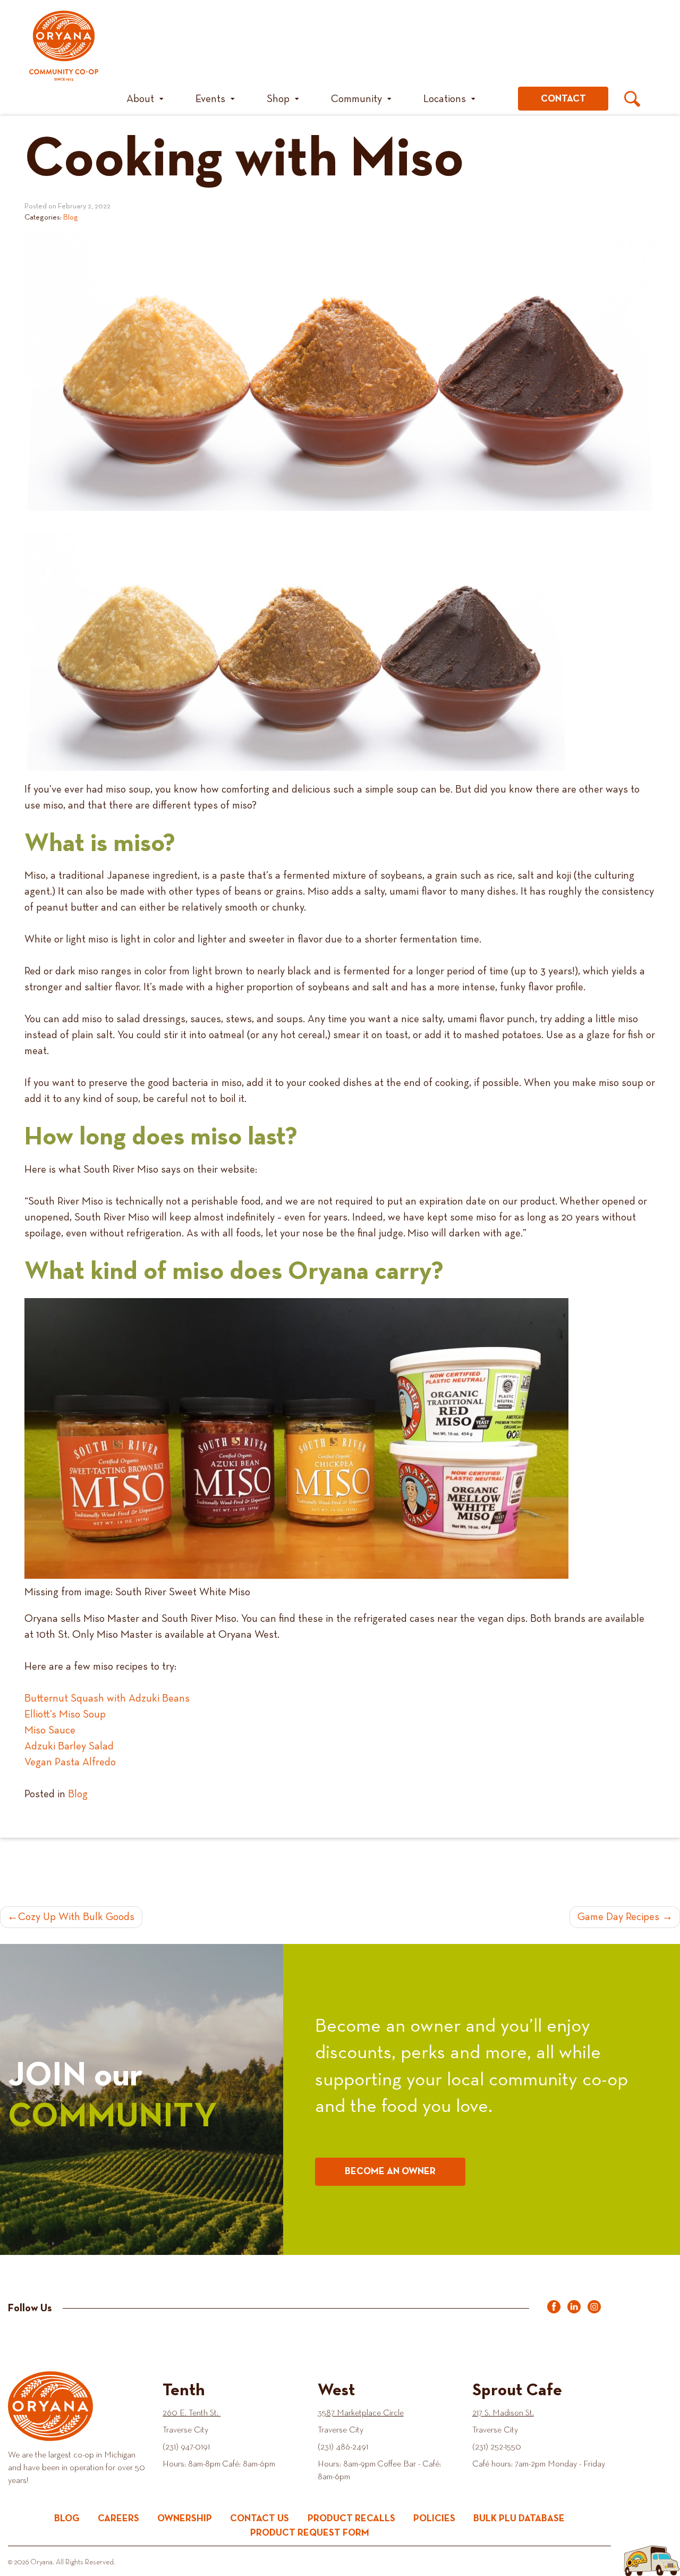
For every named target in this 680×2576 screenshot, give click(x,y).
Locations (445, 99)
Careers (118, 2519)
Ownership (185, 2519)
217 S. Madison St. (503, 2413)
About (140, 99)
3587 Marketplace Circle (361, 2413)
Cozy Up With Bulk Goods (76, 1917)
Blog (71, 217)
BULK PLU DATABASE (519, 2519)
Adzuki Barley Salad (69, 1746)
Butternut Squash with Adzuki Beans (107, 1698)
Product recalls (351, 2519)
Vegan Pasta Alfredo (70, 1762)
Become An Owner (390, 2171)
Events (210, 99)
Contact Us (260, 2519)
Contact (563, 99)
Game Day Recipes (618, 1917)
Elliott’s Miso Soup (65, 1714)
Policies (434, 2519)
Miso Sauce (50, 1730)
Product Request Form (310, 2533)
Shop (278, 99)
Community (356, 99)
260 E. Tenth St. (192, 2413)
